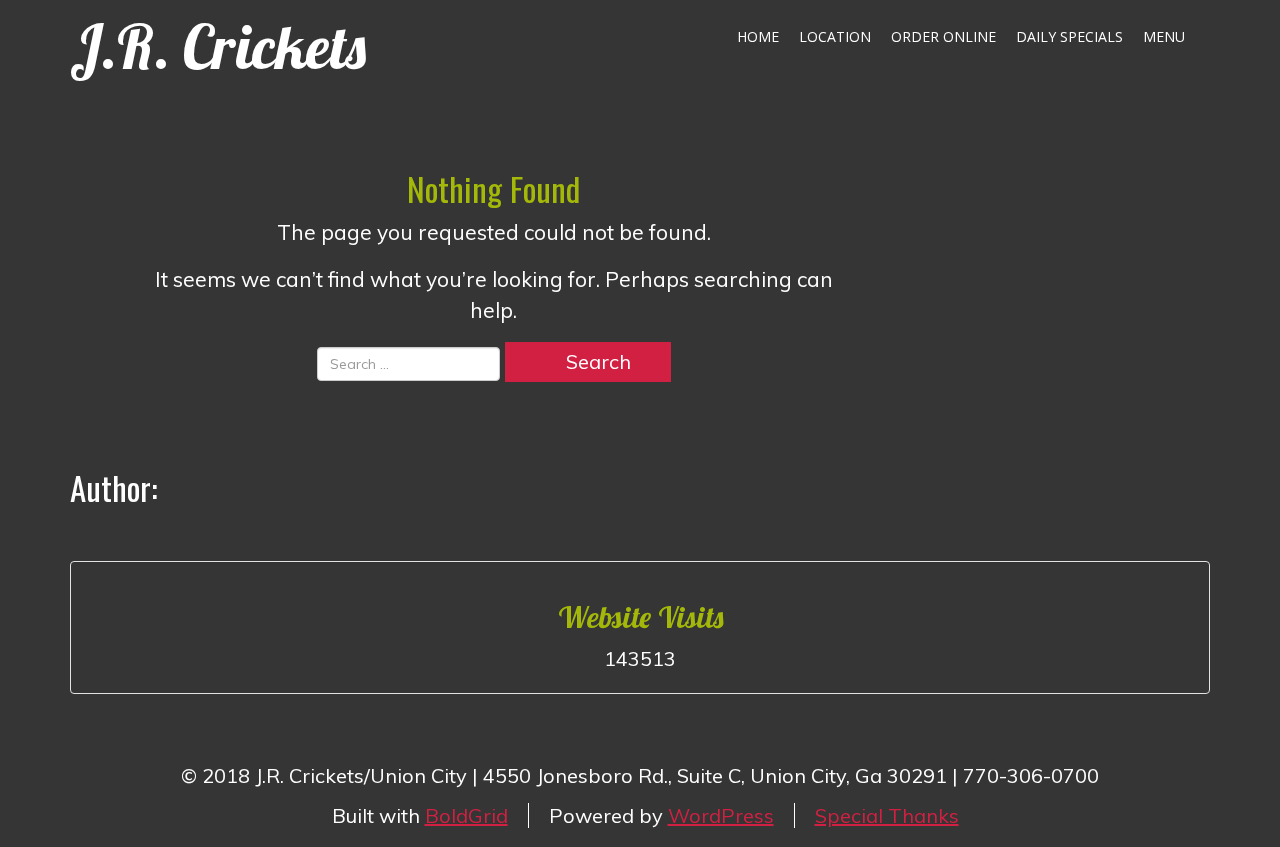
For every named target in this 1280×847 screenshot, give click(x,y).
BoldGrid (466, 815)
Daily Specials (1069, 36)
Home (758, 36)
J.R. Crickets (218, 46)
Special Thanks (887, 815)
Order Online (943, 36)
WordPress (721, 815)
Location (835, 36)
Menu (1164, 36)
